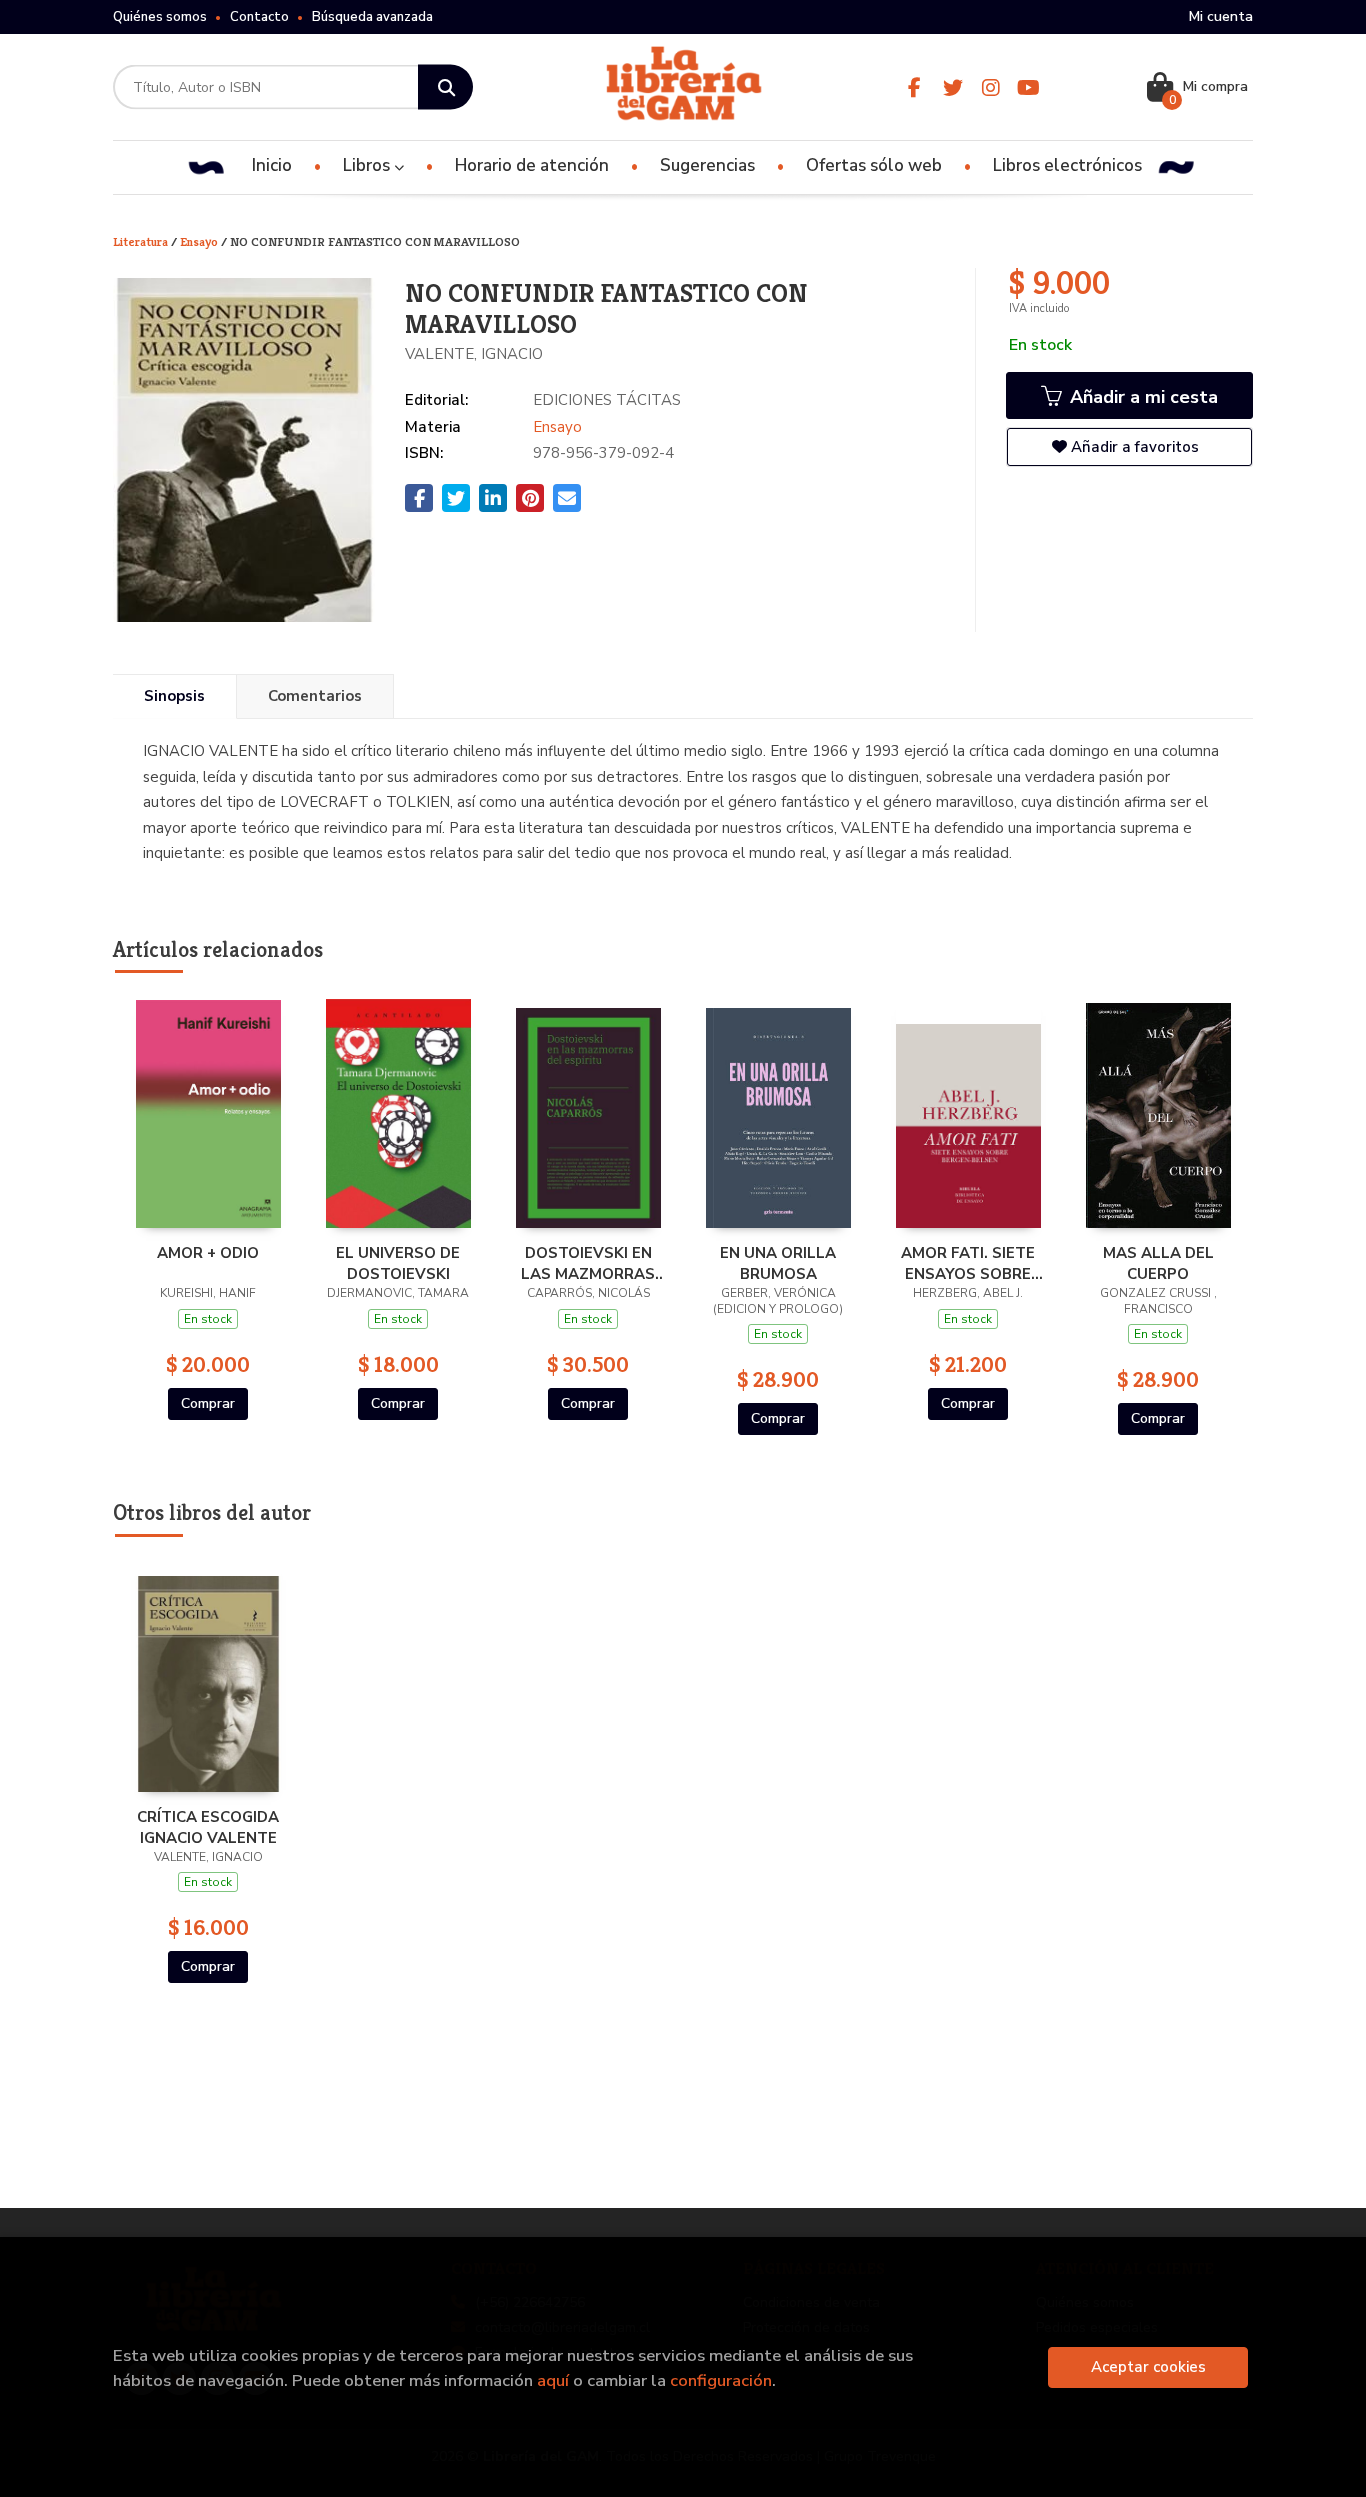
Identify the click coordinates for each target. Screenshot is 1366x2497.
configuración (721, 2380)
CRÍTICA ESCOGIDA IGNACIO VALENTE (208, 1827)
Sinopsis (174, 696)
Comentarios (315, 696)
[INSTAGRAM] (990, 87)
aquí (553, 2380)
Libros (368, 165)
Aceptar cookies (1148, 2367)
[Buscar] (445, 87)
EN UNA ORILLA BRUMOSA (778, 1263)
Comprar (208, 1403)
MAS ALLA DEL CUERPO (1158, 1263)
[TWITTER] (952, 87)
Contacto (259, 17)
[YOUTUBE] (1028, 87)
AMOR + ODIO (208, 1253)
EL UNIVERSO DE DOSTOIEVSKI (398, 1263)
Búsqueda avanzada (372, 17)
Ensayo (200, 241)
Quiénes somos (160, 17)
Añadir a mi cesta (1141, 397)
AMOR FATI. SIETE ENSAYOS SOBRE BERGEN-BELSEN (968, 1263)
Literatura (142, 241)
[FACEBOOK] (914, 87)
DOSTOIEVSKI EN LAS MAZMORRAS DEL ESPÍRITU (588, 1263)
